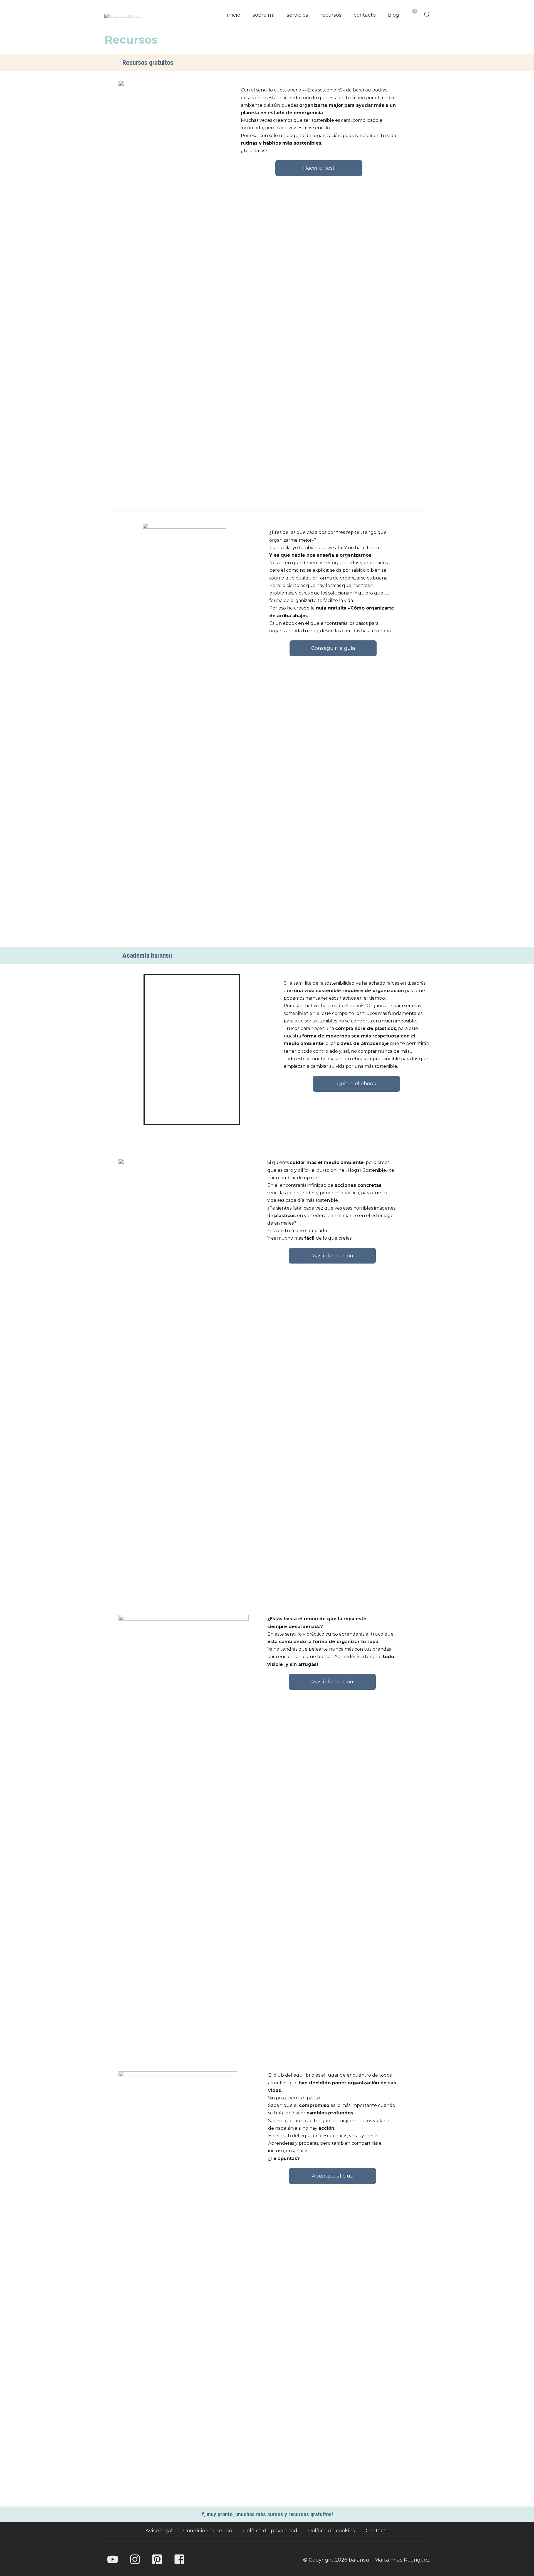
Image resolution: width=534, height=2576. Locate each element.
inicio (234, 15)
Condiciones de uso (208, 2531)
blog (394, 15)
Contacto (377, 2531)
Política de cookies (332, 2531)
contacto (365, 15)
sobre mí (264, 15)
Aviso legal (159, 2531)
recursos (331, 15)
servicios (297, 15)
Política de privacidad (270, 2531)
